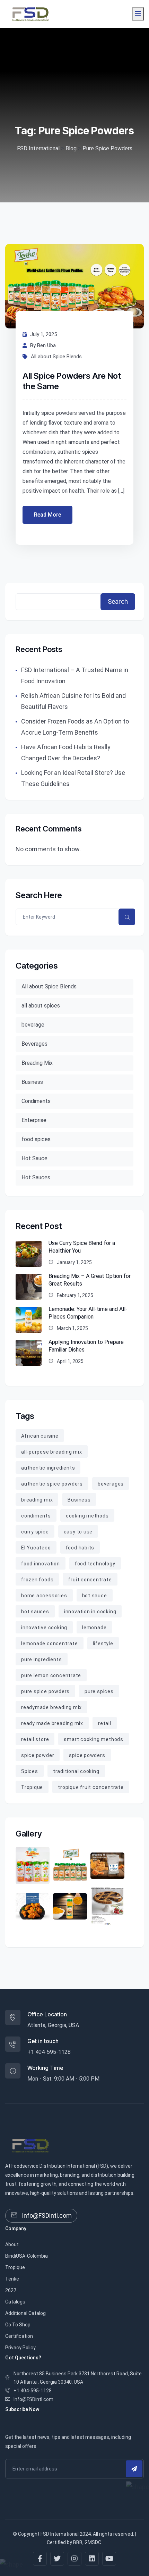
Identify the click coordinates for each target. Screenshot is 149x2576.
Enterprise (34, 1120)
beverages (111, 1484)
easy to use (78, 1532)
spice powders (87, 1755)
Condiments (36, 1101)
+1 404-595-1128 (49, 2052)
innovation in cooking (90, 1612)
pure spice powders (45, 1691)
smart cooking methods (93, 1739)
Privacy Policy (20, 2348)
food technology (95, 1564)
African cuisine (40, 1436)
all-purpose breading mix (52, 1452)
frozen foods (37, 1580)
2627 (11, 2290)
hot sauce (95, 1596)
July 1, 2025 (43, 334)
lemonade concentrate (50, 1644)
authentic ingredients (48, 1468)
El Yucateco (36, 1548)
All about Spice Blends (56, 357)
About (12, 2244)
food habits (80, 1548)
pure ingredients (42, 1659)
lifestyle (103, 1644)
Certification (19, 2336)
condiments (36, 1516)
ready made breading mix (52, 1723)
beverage (33, 1025)
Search (118, 601)
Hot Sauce (34, 1158)
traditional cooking (76, 1771)
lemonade (94, 1628)
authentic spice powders (52, 1484)
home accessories (44, 1596)
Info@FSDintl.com (46, 2215)
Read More (47, 515)
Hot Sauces (36, 1177)
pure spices (99, 1691)
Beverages (34, 1044)
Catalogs (15, 2302)
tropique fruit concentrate (91, 1787)
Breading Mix (37, 1063)
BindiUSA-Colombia (27, 2256)
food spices (36, 1139)
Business (32, 1082)
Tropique (32, 1787)
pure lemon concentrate (51, 1675)
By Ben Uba (43, 345)
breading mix (37, 1500)
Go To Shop (18, 2325)
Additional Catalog (25, 2313)
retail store (35, 1739)
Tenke (12, 2279)
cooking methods (87, 1516)
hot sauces (35, 1612)
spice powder (38, 1755)
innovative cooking (44, 1628)
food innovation (41, 1564)
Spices (30, 1771)
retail (105, 1723)
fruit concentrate (90, 1580)
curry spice (35, 1532)
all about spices (41, 1006)
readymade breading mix (51, 1707)
